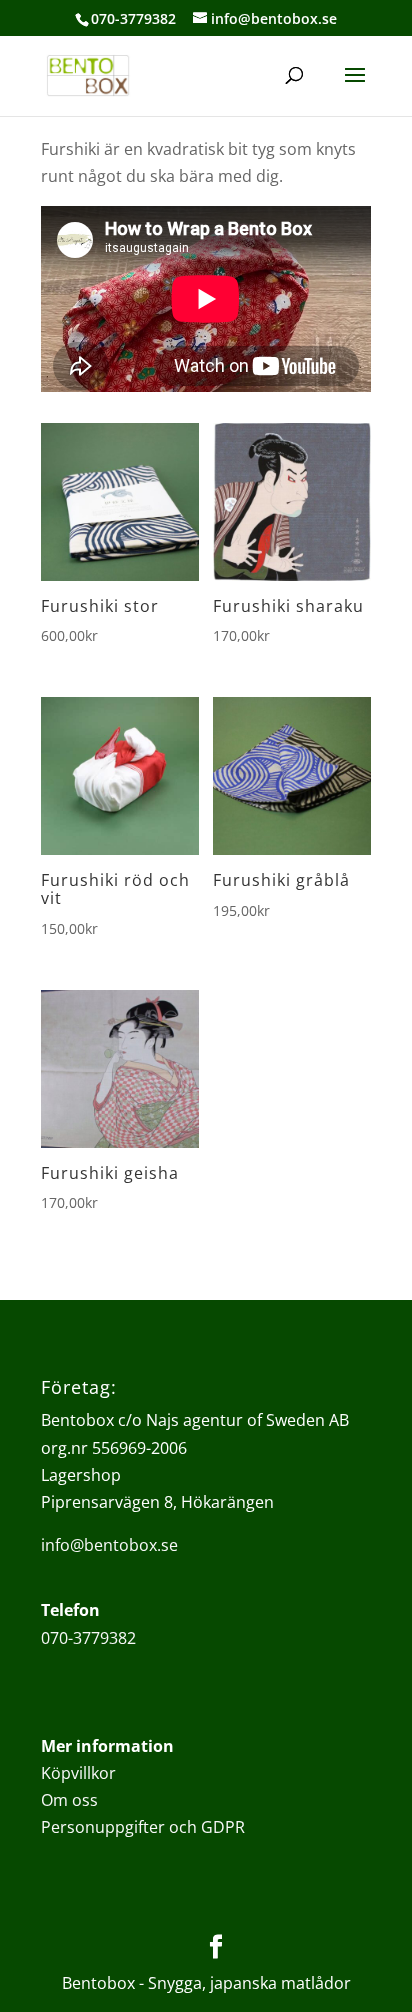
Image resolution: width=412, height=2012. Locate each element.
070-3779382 (88, 1638)
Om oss (69, 1800)
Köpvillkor (78, 1773)
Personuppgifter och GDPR (143, 1827)
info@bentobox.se (109, 1545)
